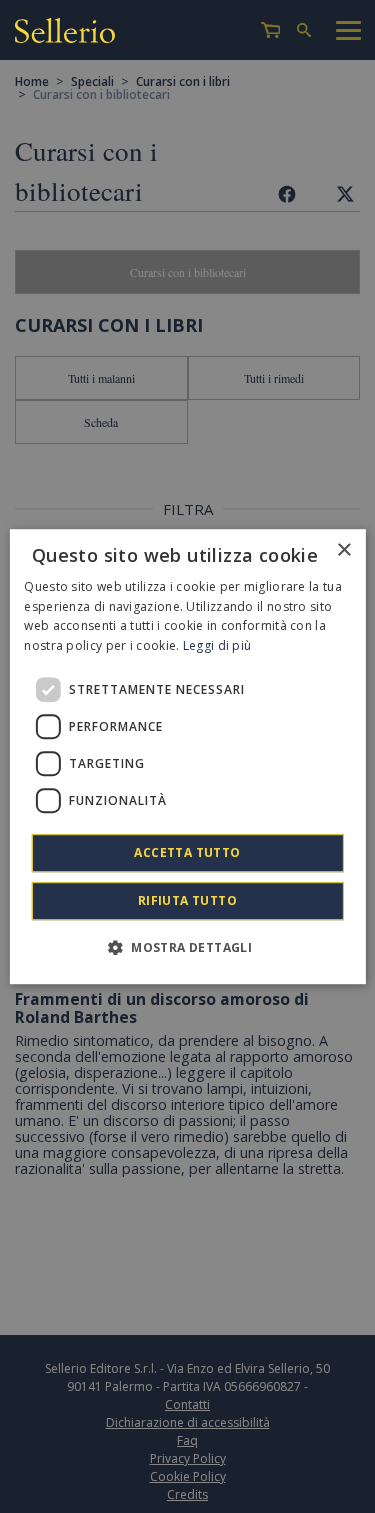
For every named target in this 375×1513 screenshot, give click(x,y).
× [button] (343, 550)
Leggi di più (217, 645)
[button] (187, 947)
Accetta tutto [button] (187, 852)
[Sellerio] (65, 33)
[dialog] (187, 757)
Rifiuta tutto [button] (187, 900)
